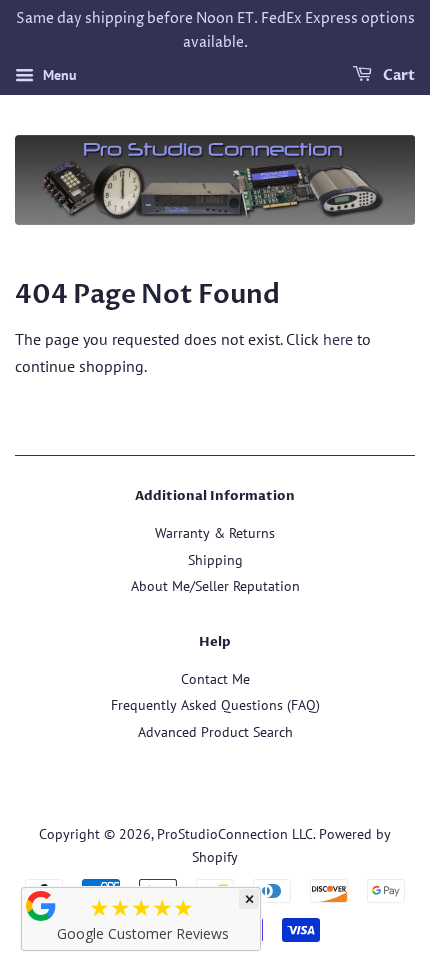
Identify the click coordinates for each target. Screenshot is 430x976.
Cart (397, 75)
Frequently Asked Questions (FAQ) (215, 705)
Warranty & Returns (215, 533)
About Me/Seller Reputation (215, 586)
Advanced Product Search (215, 732)
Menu (58, 75)
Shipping (215, 560)
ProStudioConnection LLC (235, 834)
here (338, 339)
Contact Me (215, 679)
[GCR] (41, 906)
